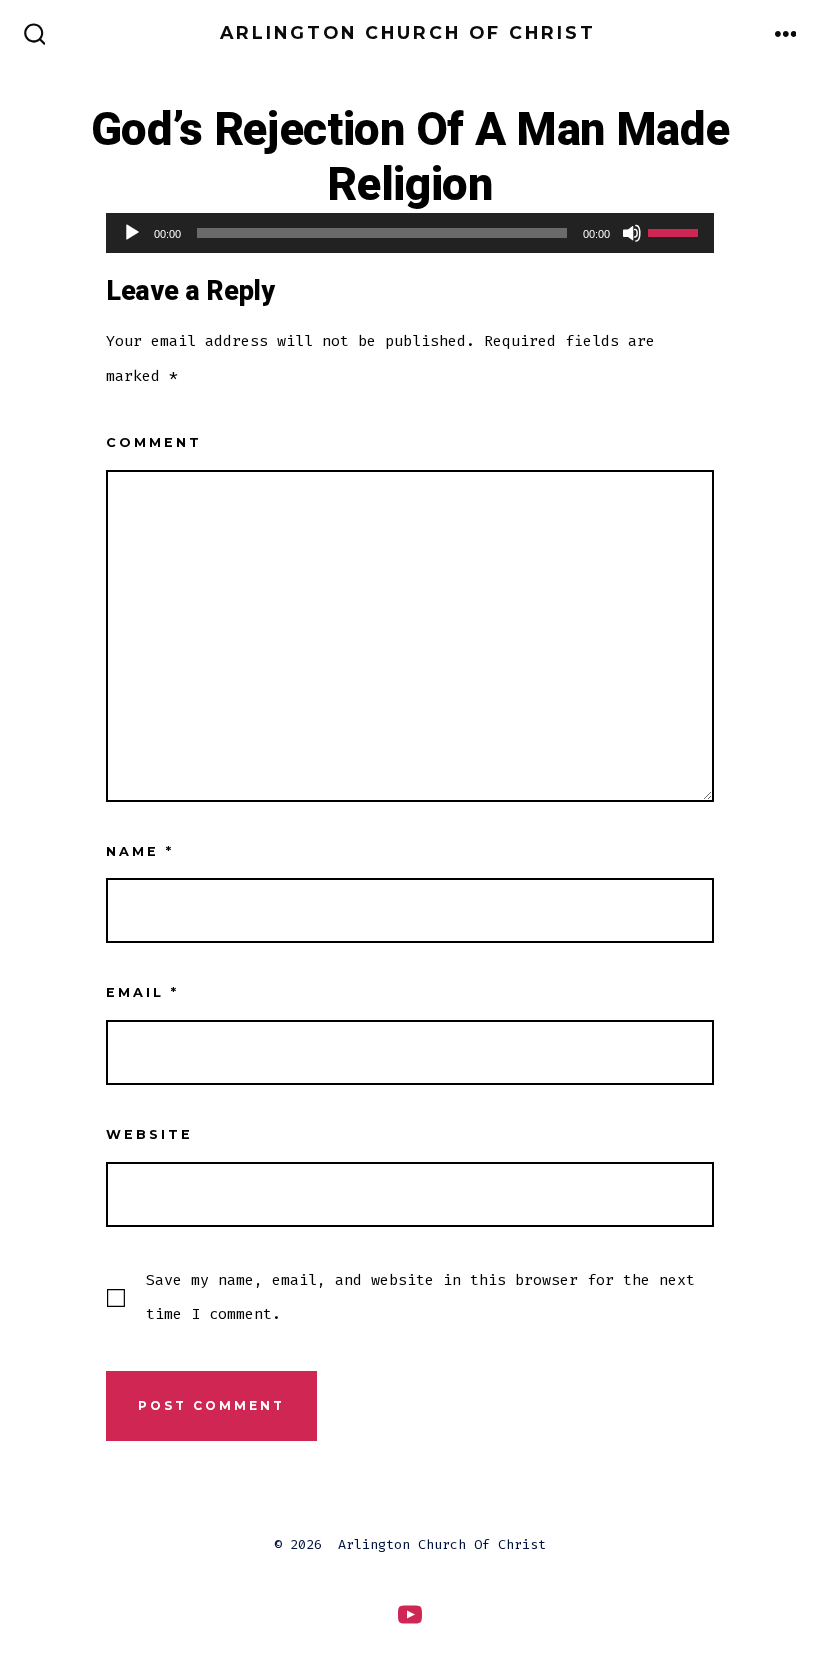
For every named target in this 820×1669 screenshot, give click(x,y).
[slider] (676, 231)
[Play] (132, 233)
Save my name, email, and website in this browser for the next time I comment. (420, 1297)
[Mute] (632, 233)
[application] (410, 233)
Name (140, 851)
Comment (154, 442)
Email (142, 992)
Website (149, 1134)
